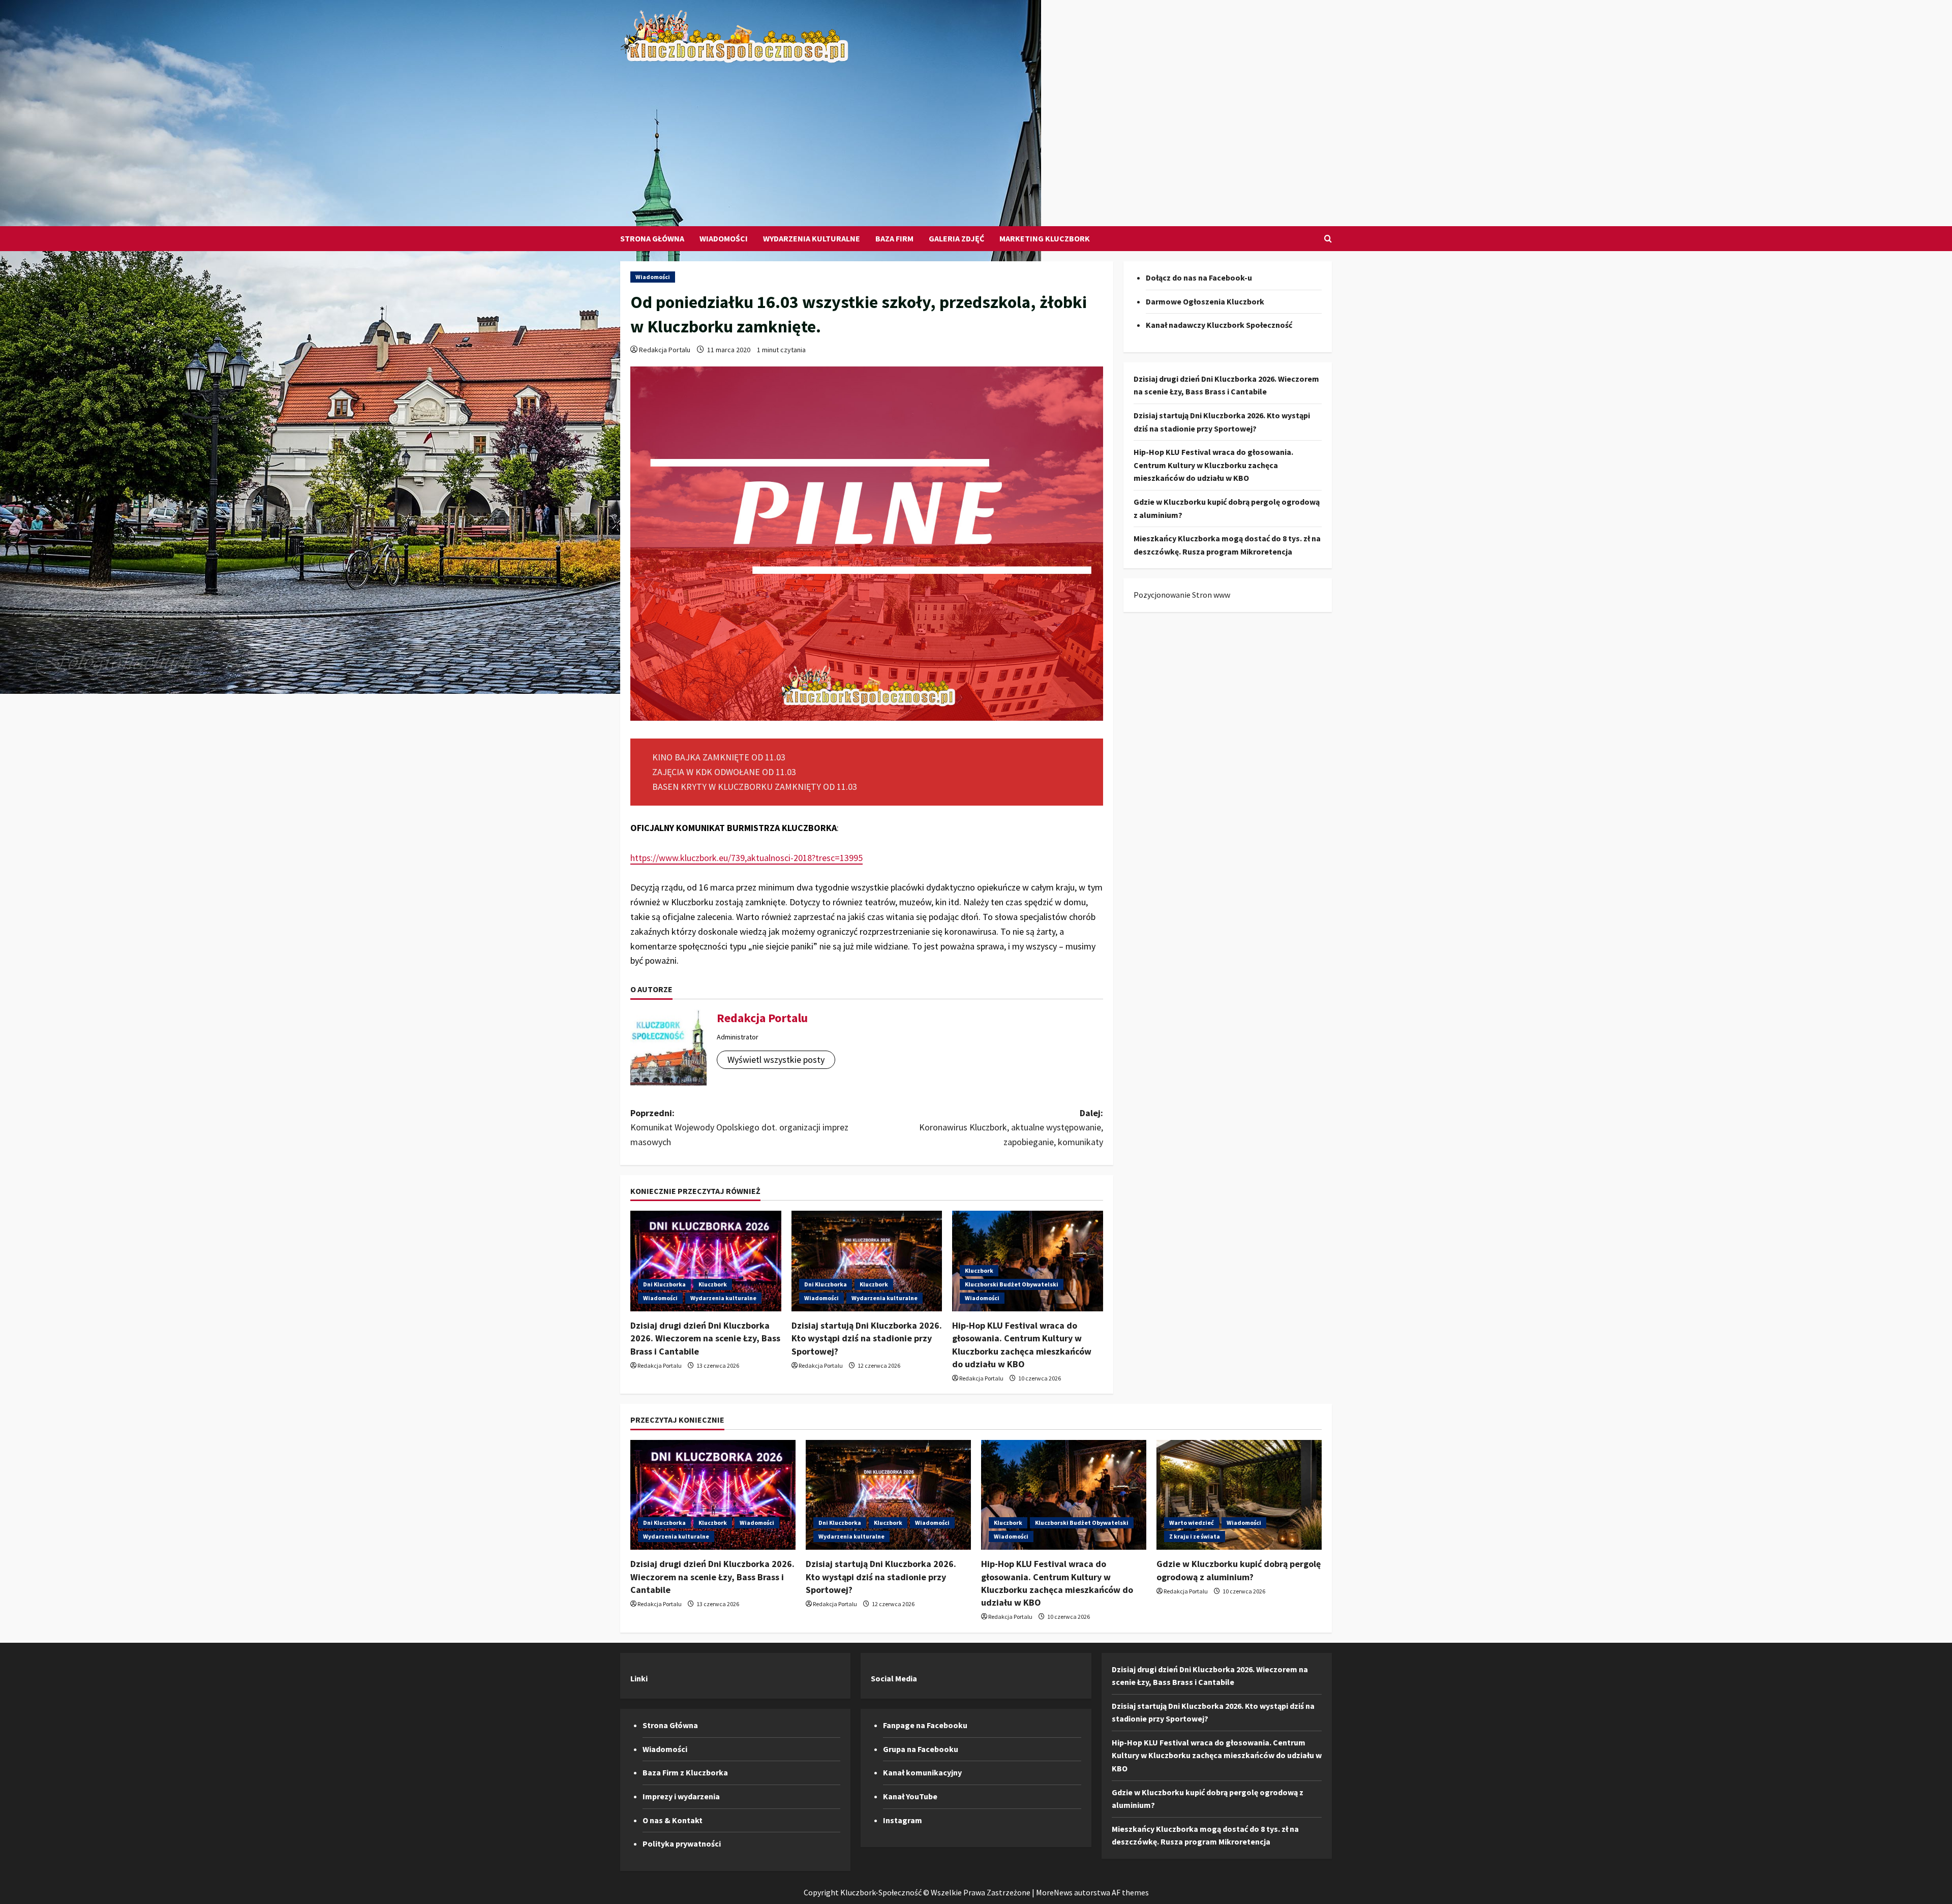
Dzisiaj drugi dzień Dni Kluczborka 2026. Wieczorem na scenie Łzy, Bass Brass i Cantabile (705, 1338)
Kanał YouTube (910, 1796)
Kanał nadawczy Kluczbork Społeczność (1219, 325)
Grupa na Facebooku (921, 1749)
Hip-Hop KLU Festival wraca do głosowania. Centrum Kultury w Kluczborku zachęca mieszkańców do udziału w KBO (1213, 465)
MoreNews (1054, 1892)
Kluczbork (713, 1284)
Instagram (903, 1820)
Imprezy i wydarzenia (681, 1796)
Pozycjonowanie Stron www (1182, 595)
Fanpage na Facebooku (925, 1725)
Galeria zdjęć (956, 238)
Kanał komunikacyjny (922, 1772)
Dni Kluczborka (664, 1284)
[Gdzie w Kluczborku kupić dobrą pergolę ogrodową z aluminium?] (1239, 1495)
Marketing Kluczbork (1045, 238)
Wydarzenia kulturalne (812, 238)
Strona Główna (652, 238)
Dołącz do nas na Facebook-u (1199, 278)
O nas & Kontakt (673, 1820)
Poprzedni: (739, 1128)
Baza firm (894, 238)
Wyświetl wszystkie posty (776, 1060)
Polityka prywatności (682, 1844)
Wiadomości (724, 238)
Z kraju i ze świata (1195, 1536)
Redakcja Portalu (665, 350)
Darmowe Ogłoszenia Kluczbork (1205, 301)
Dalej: (1011, 1128)
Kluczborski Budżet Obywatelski (1012, 1284)
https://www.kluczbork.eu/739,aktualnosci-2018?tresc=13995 (746, 858)
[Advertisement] (973, 140)
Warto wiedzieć (1192, 1523)
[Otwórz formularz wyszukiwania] (1328, 239)
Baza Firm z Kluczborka (685, 1772)
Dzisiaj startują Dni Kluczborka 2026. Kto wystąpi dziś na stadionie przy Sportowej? (867, 1338)
